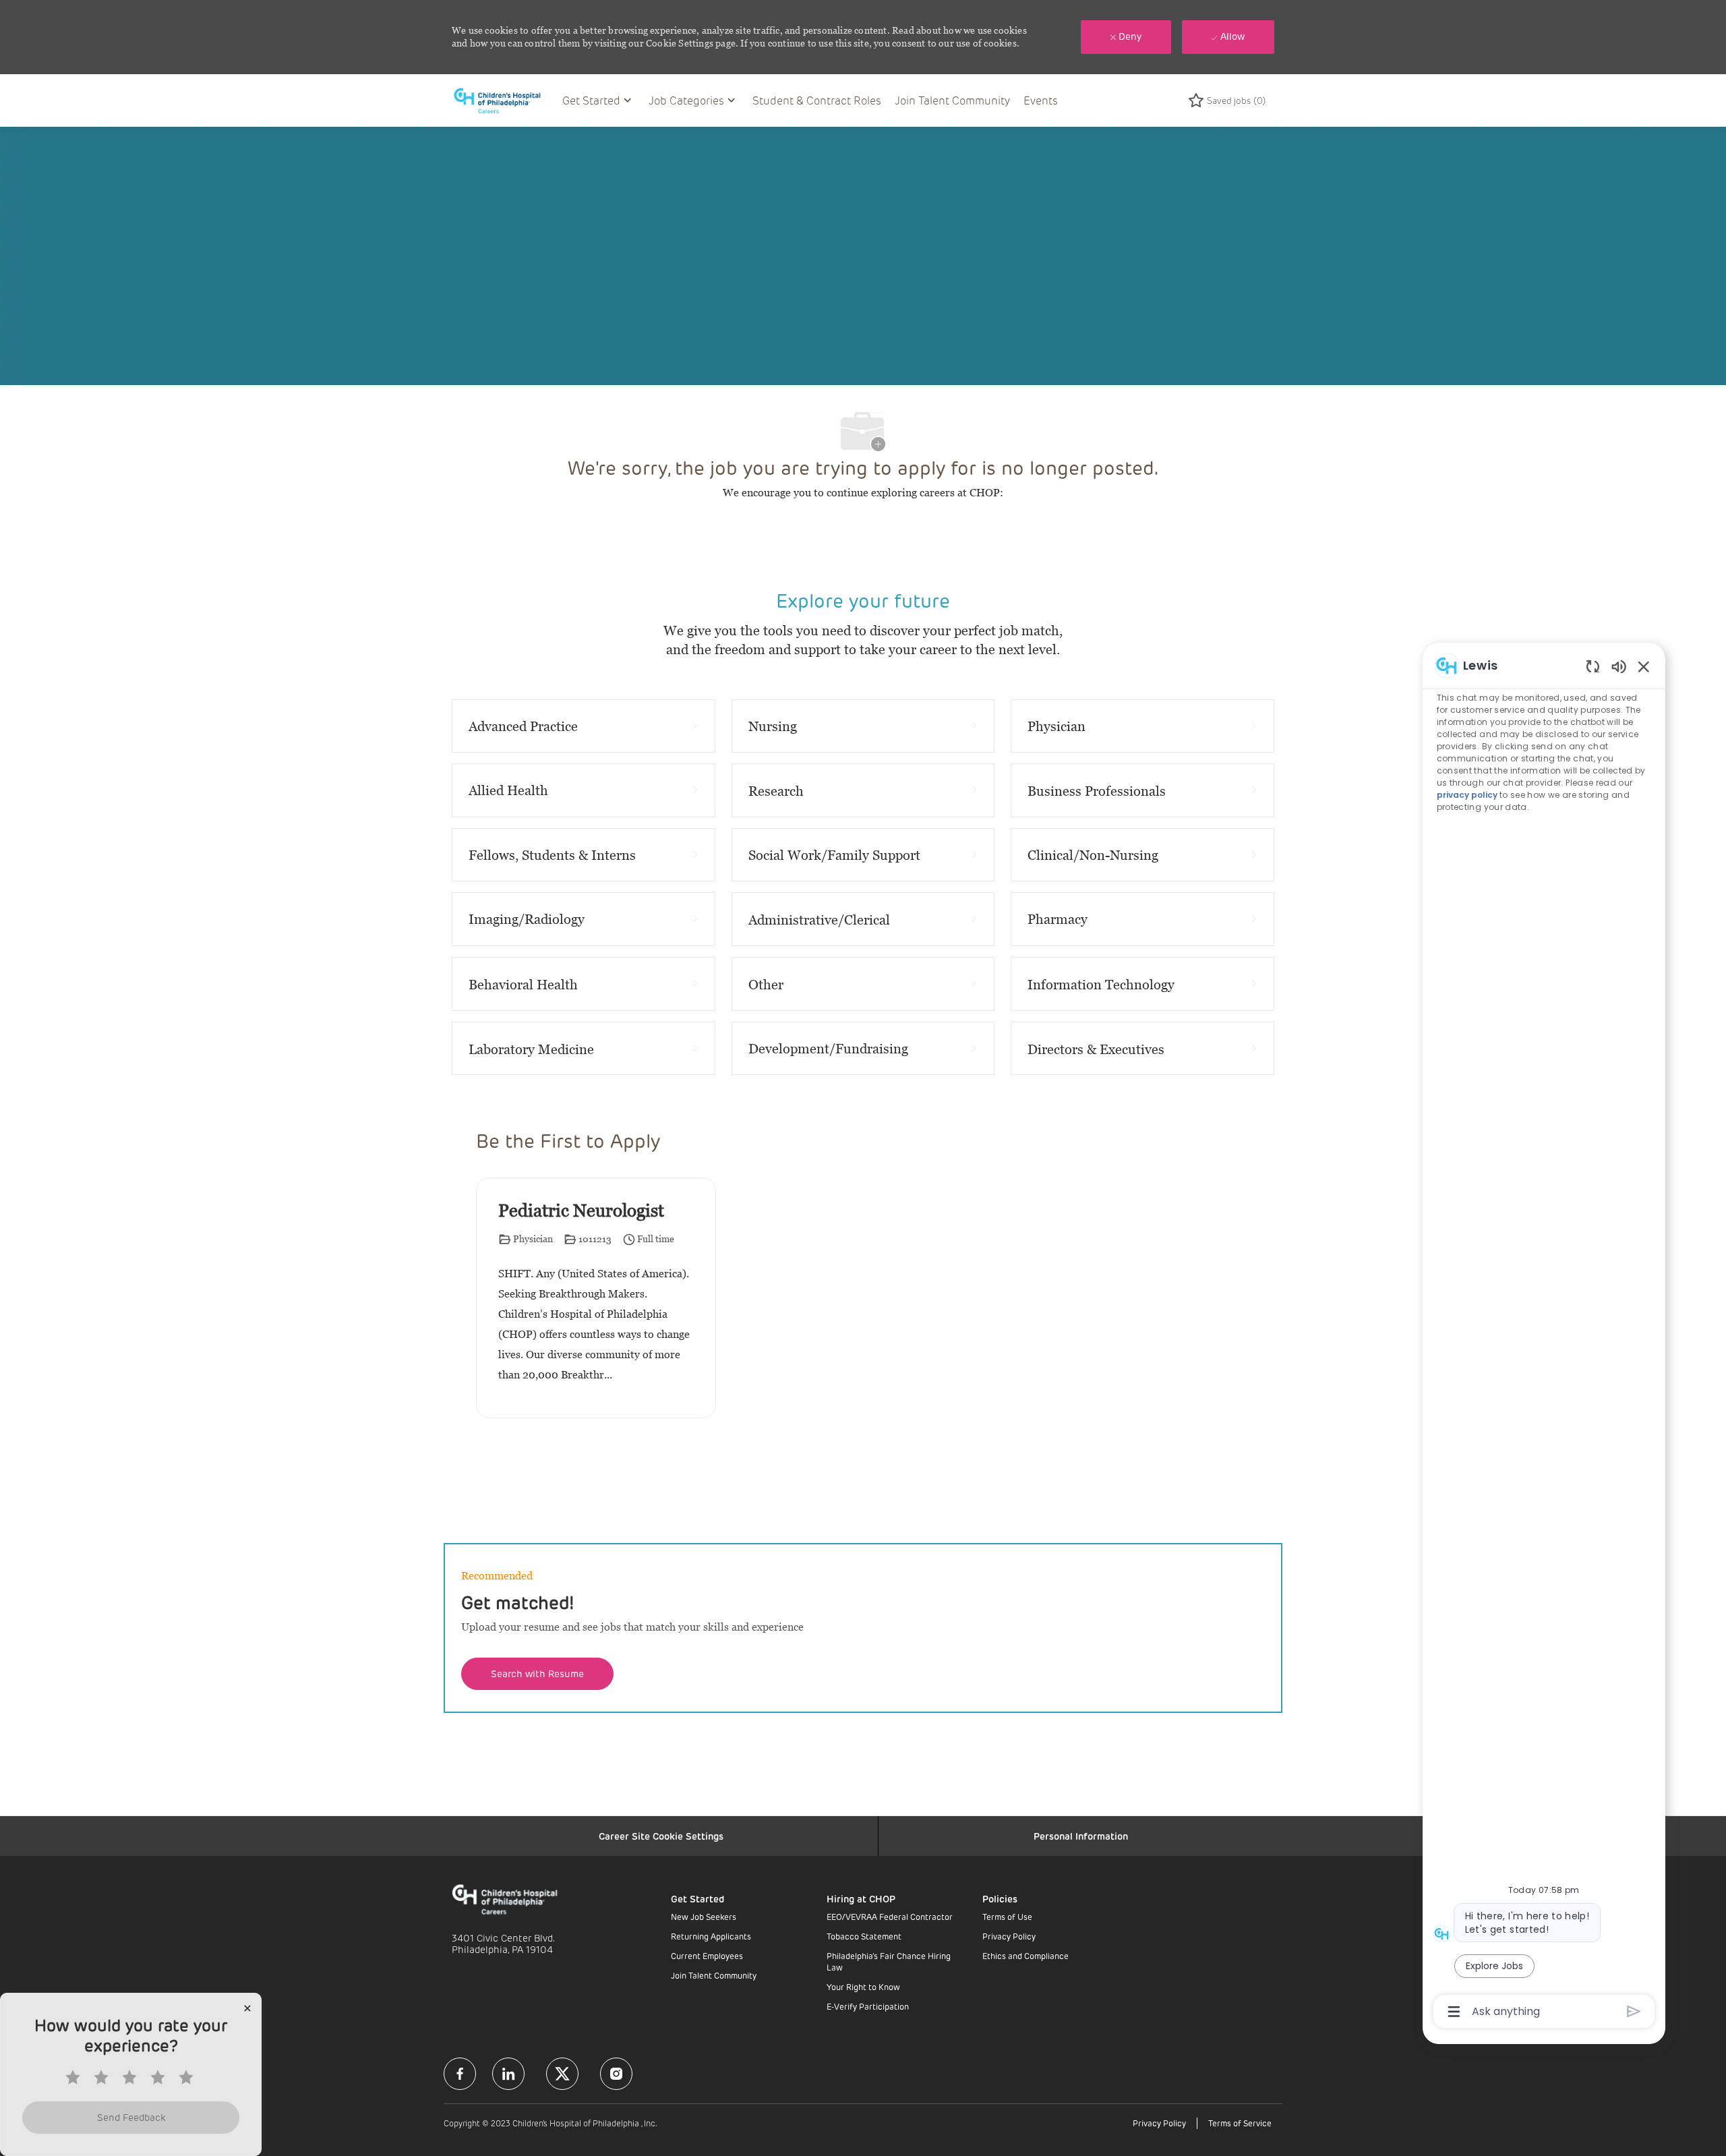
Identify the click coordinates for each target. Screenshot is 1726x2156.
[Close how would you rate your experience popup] (247, 2008)
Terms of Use (1007, 1917)
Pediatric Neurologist (581, 1211)
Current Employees (707, 1956)
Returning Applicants (711, 1936)
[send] (1634, 2011)
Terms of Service (1240, 2123)
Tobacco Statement (864, 1936)
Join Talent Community (952, 100)
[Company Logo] (504, 100)
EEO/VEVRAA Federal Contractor (890, 1917)
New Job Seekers (704, 1917)
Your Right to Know (863, 1987)
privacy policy (1467, 795)
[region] (1544, 1337)
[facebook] (460, 2074)
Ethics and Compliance (1025, 1956)
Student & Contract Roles (817, 100)
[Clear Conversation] (1593, 666)
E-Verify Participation (868, 2006)
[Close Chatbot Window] (1644, 666)
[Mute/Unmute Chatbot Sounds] (1619, 666)
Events (1041, 100)
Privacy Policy (1009, 1936)
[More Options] (1454, 2012)
